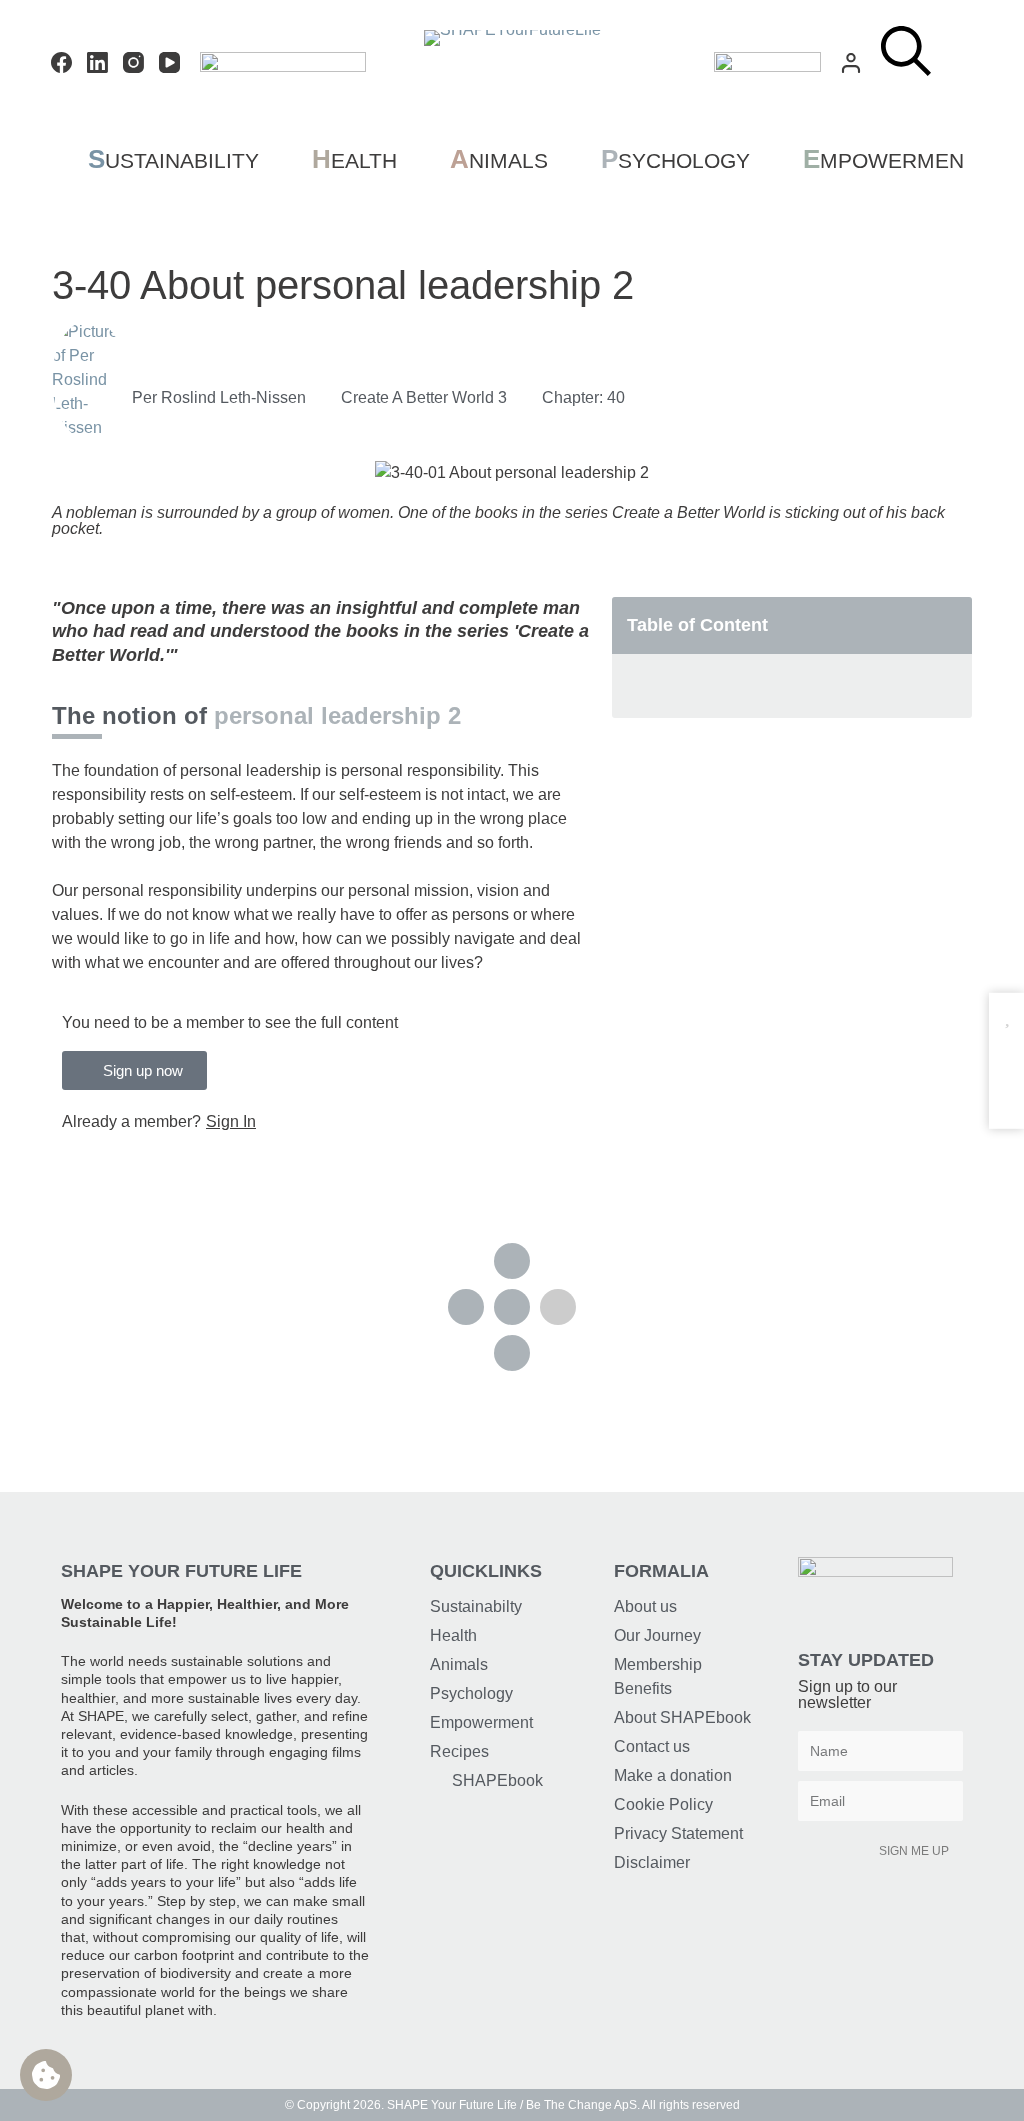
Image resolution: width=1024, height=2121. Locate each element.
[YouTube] (169, 62)
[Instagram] (133, 62)
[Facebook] (61, 62)
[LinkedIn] (97, 62)
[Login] (851, 63)
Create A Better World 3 (424, 397)
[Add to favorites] (1006, 1016)
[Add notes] (1006, 1094)
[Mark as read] (1006, 1055)
